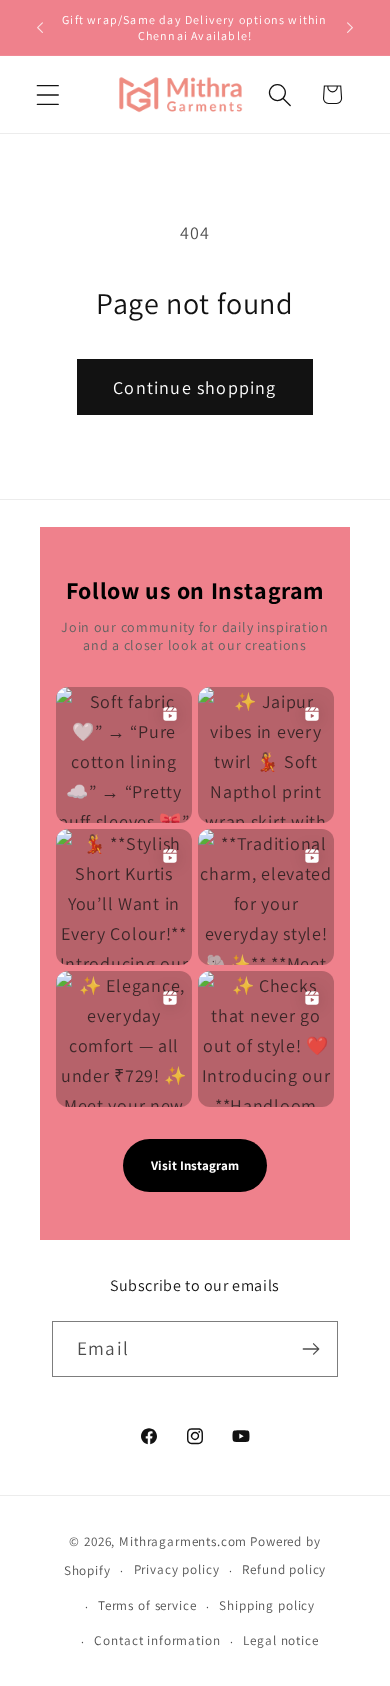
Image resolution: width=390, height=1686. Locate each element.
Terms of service (147, 1605)
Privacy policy (177, 1569)
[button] (48, 94)
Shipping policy (267, 1605)
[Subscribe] (310, 1349)
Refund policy (284, 1569)
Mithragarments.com (183, 1541)
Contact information (157, 1640)
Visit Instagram (195, 1165)
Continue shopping (194, 387)
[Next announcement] (350, 28)
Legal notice (280, 1640)
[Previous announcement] (40, 28)
